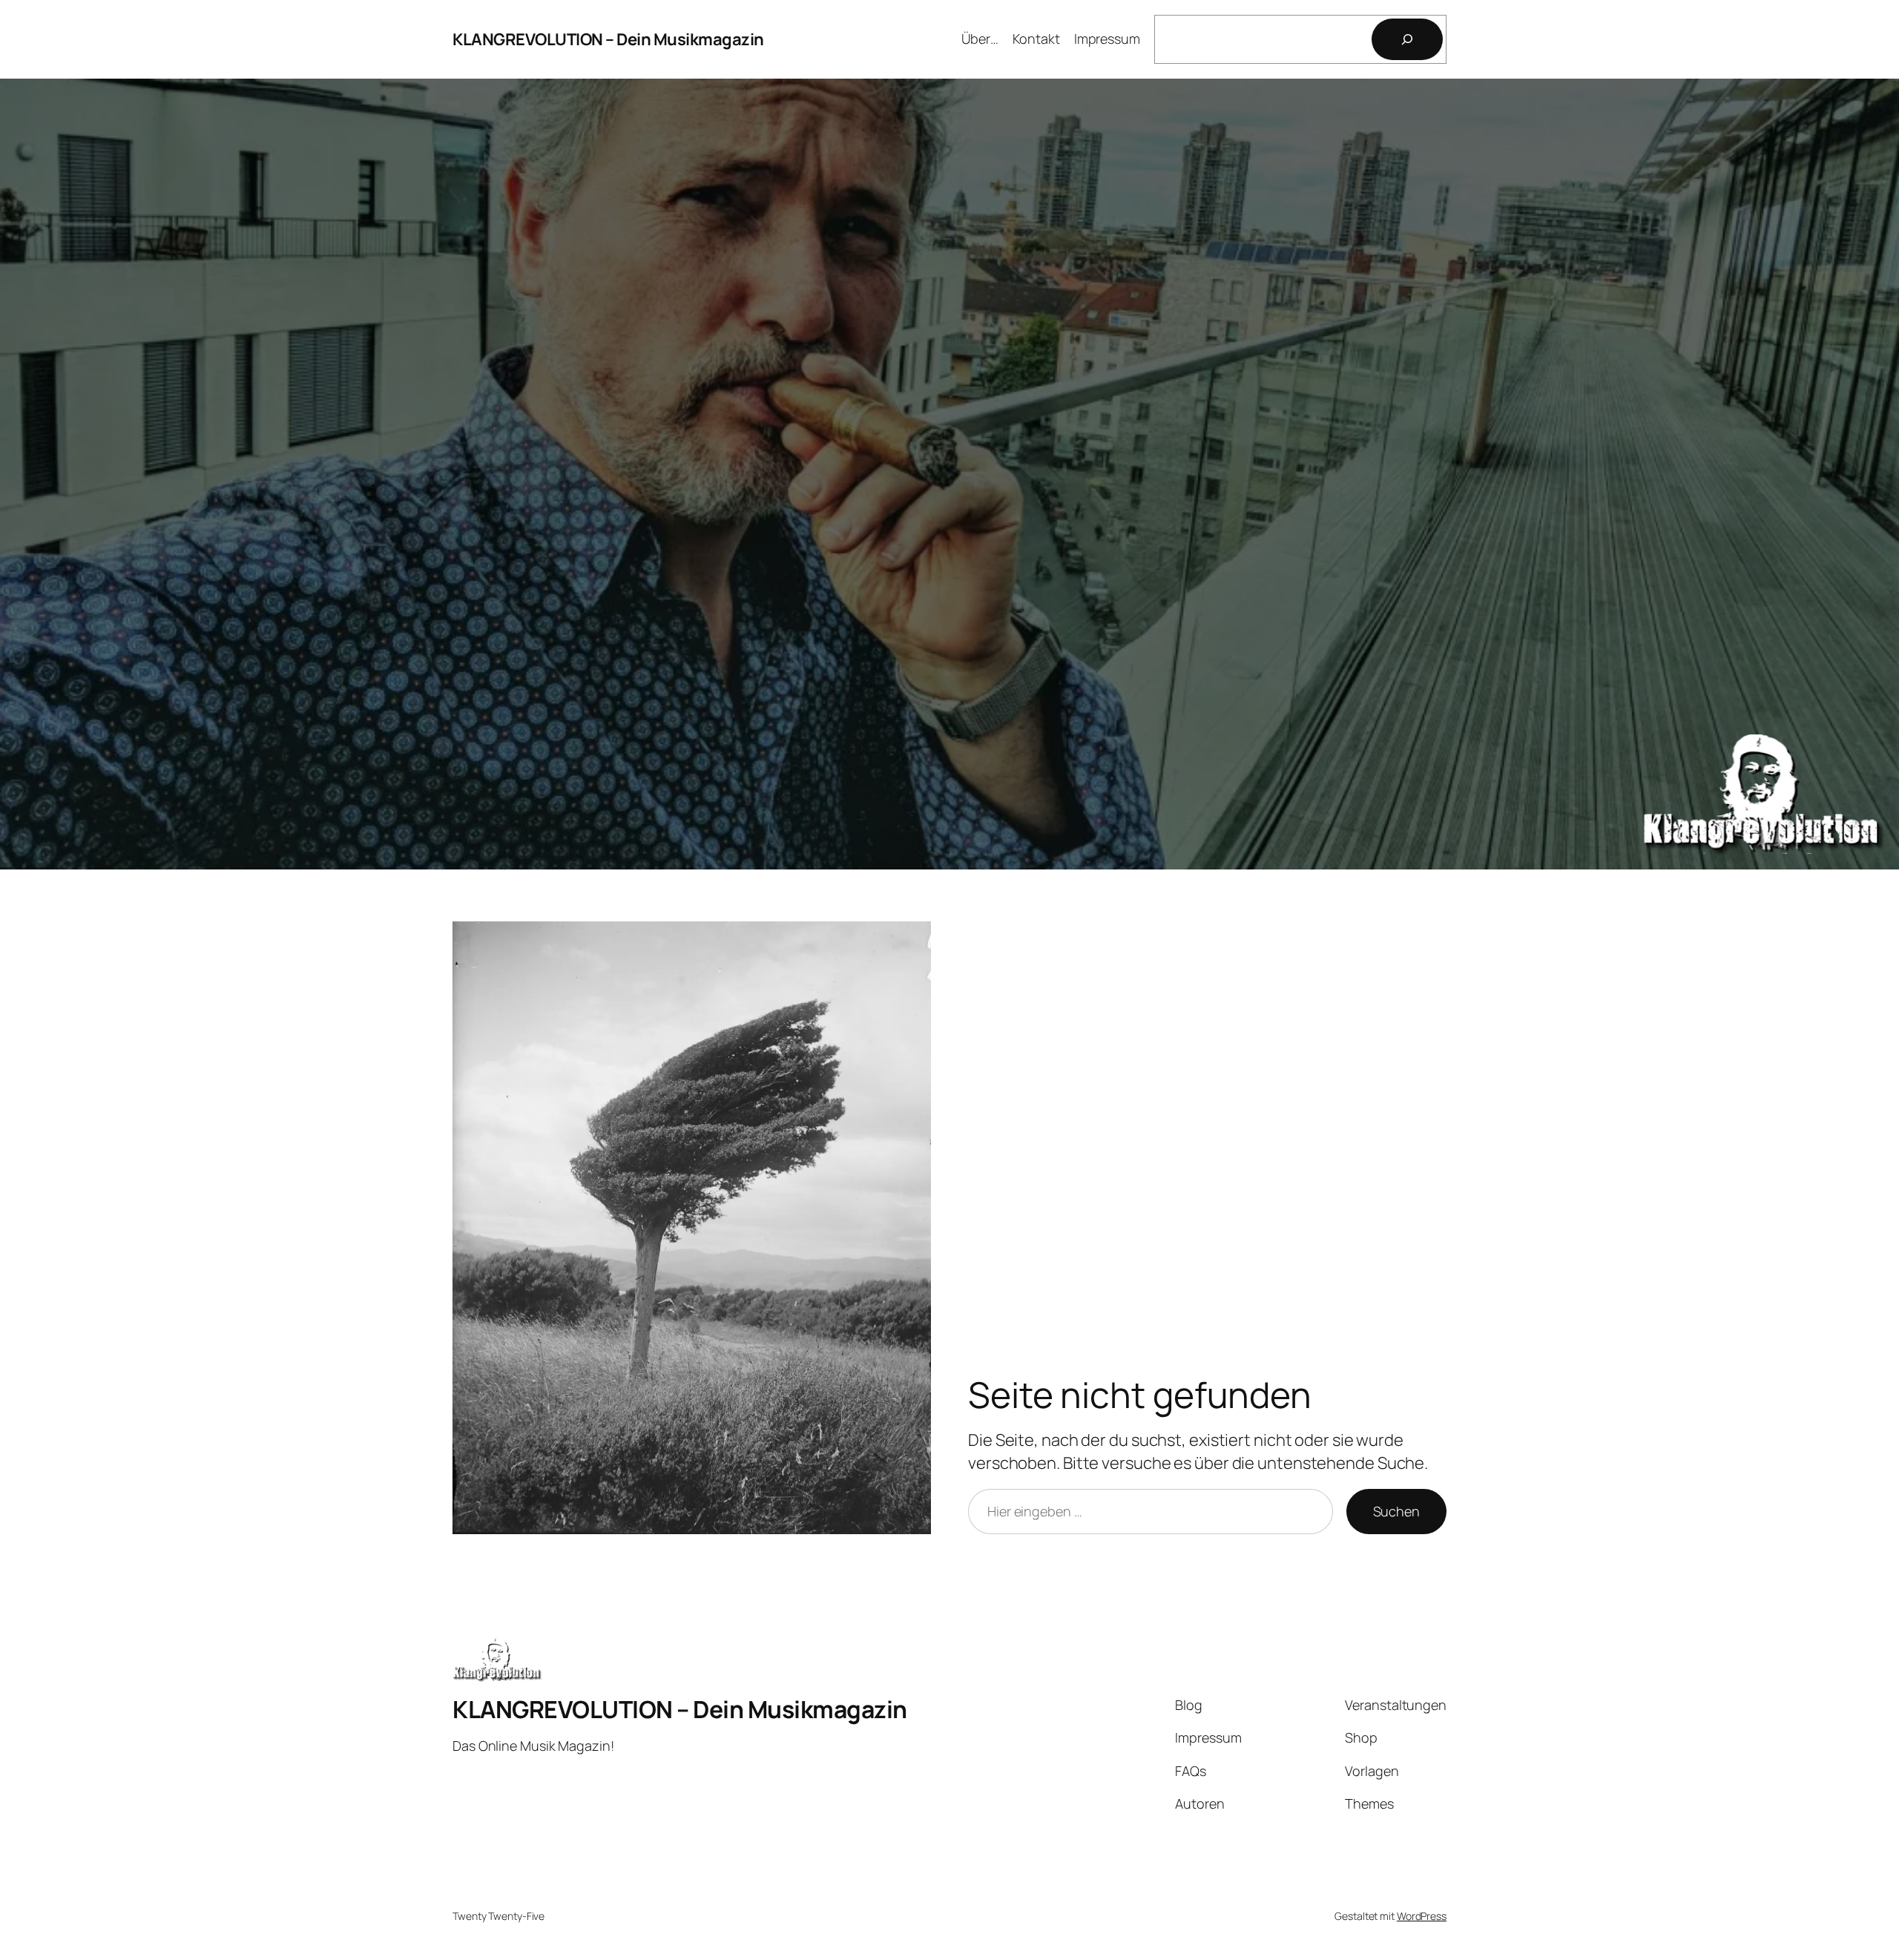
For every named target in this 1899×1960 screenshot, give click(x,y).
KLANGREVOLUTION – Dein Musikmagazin (608, 39)
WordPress (1422, 1916)
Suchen (1396, 1511)
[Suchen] (1407, 39)
